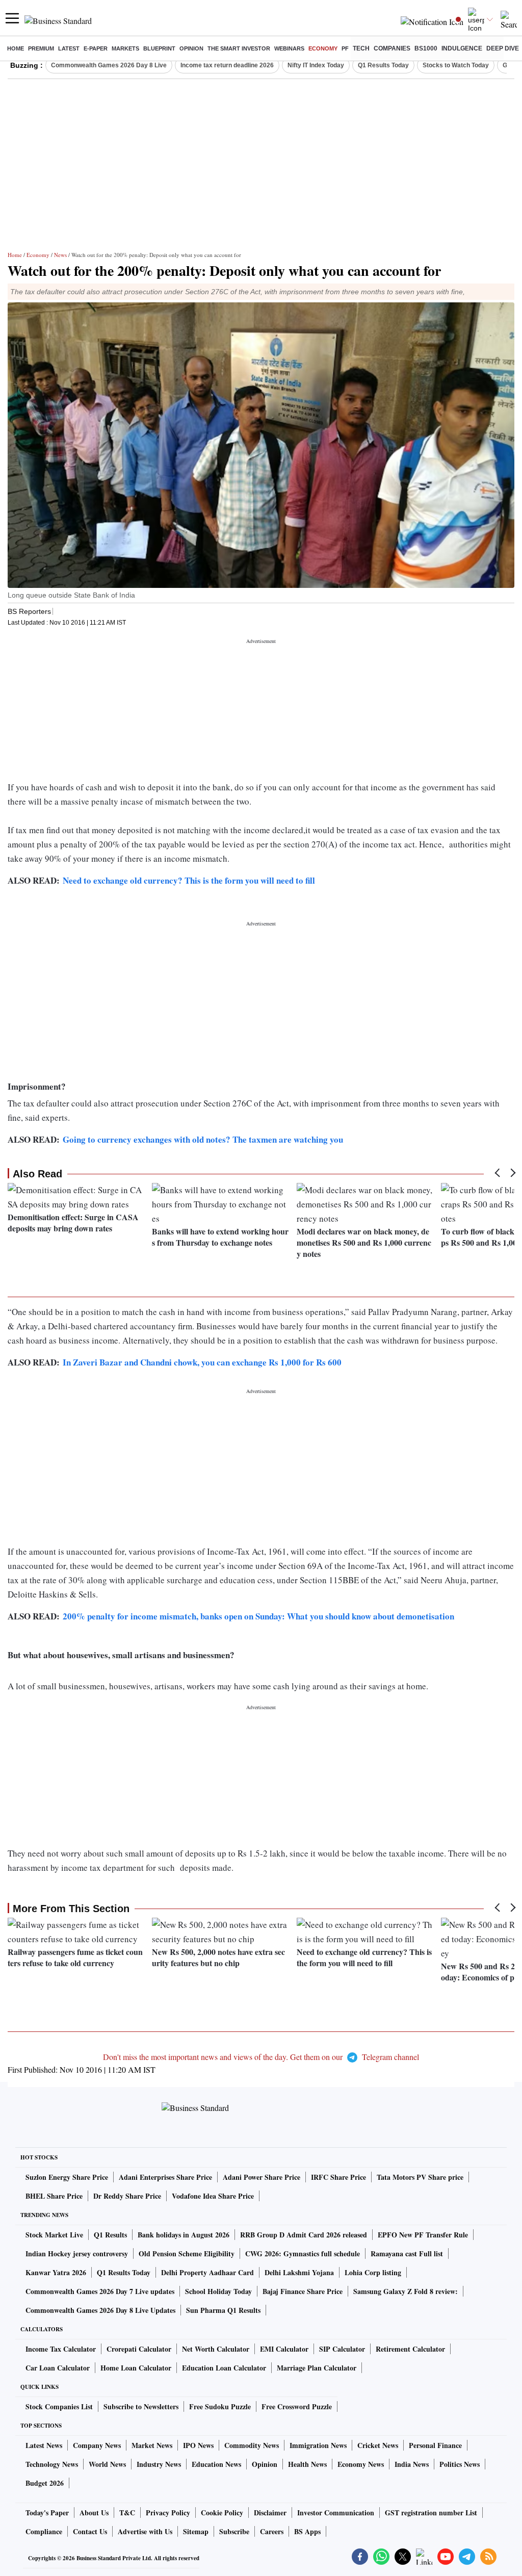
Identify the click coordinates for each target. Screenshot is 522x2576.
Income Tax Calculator (61, 2349)
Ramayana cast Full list (407, 2253)
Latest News (44, 2445)
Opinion (191, 48)
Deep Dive (503, 48)
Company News (97, 2445)
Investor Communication (336, 2513)
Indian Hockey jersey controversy (77, 2253)
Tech (361, 48)
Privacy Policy (168, 2513)
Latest (69, 48)
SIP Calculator (342, 2349)
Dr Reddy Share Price (127, 2196)
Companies (392, 48)
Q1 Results (110, 2235)
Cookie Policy (222, 2513)
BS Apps (307, 2531)
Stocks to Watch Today (456, 65)
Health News (307, 2464)
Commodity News (252, 2445)
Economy (323, 48)
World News (107, 2464)
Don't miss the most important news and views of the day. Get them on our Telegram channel (261, 2057)
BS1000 (426, 48)
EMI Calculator (284, 2349)
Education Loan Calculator (224, 2368)
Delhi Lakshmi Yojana (299, 2272)
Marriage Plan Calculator (317, 2368)
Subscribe (234, 2531)
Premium (41, 48)
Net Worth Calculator (216, 2349)
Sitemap (196, 2531)
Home (16, 48)
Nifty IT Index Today (316, 65)
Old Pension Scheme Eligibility (187, 2253)
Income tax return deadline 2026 (227, 65)
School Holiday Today (218, 2291)
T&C (127, 2513)
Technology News (52, 2464)
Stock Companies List (59, 2406)
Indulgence (462, 48)
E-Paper (96, 48)
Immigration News (318, 2445)
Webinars (289, 48)
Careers (272, 2531)
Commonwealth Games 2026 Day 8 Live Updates (100, 2310)
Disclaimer (270, 2513)
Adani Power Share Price (262, 2177)
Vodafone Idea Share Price (213, 2196)
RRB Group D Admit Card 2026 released (304, 2235)
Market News (152, 2445)
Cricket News (378, 2445)
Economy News (361, 2464)
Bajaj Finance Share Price (303, 2291)
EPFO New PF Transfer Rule (423, 2235)
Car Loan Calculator (58, 2368)
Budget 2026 (45, 2483)
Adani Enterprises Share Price (165, 2177)
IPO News (198, 2445)
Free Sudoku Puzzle (220, 2406)
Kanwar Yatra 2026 (56, 2272)
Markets (125, 48)
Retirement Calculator (410, 2349)
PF (345, 48)
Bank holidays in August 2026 (184, 2235)
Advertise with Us (145, 2531)
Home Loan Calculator (136, 2368)
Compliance (44, 2531)
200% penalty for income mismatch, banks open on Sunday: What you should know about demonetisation (258, 1616)
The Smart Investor (239, 48)
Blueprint (159, 48)
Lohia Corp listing (373, 2272)
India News (412, 2464)
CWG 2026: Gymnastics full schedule (303, 2253)
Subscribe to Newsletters (141, 2406)
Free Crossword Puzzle (297, 2406)
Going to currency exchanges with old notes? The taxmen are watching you (203, 1139)
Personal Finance (435, 2445)
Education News (216, 2464)
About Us (94, 2513)
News (60, 255)
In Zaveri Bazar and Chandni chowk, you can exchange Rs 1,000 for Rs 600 (202, 1362)
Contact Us (90, 2531)
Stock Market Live (54, 2235)
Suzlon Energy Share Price (67, 2177)
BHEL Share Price (54, 2196)
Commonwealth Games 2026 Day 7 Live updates (100, 2291)
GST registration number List (431, 2513)
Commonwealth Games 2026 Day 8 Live (109, 65)
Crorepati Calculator (139, 2349)
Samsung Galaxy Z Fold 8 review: (406, 2291)
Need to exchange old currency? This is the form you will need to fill (189, 880)
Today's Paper (47, 2513)
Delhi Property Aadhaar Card (207, 2272)
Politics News (460, 2464)
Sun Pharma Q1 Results (223, 2310)
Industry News (159, 2464)
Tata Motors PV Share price (420, 2177)
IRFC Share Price (338, 2177)
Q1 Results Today (383, 65)
